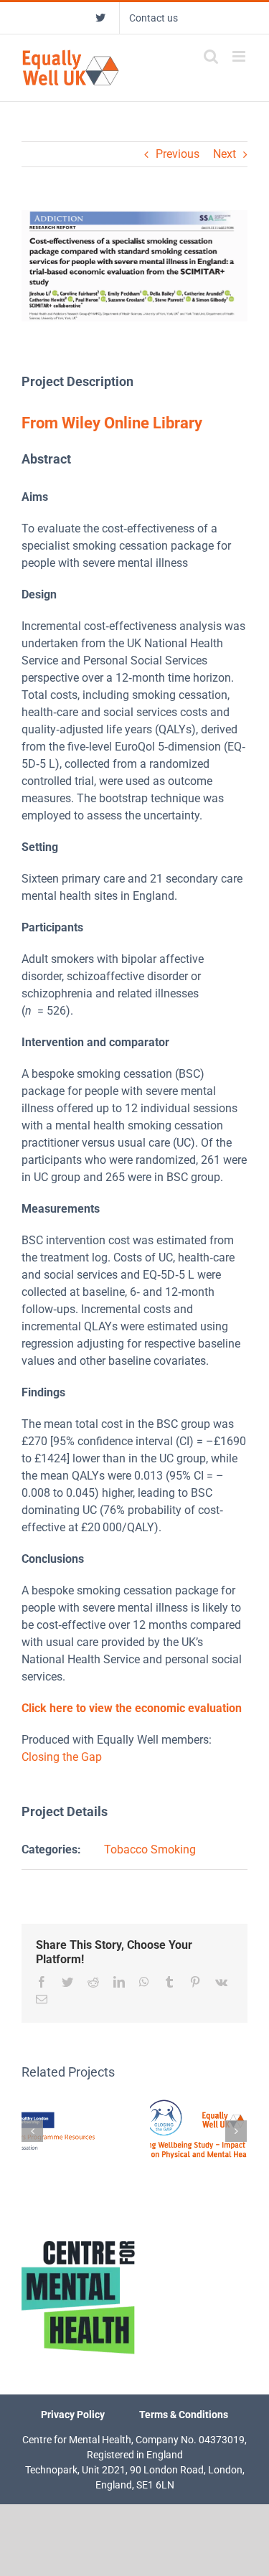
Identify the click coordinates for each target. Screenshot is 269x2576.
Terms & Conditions (184, 2415)
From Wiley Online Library (114, 423)
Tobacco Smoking (150, 1849)
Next (225, 154)
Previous (178, 154)
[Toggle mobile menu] (240, 56)
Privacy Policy (73, 2415)
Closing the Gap (62, 1757)
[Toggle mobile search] (211, 56)
